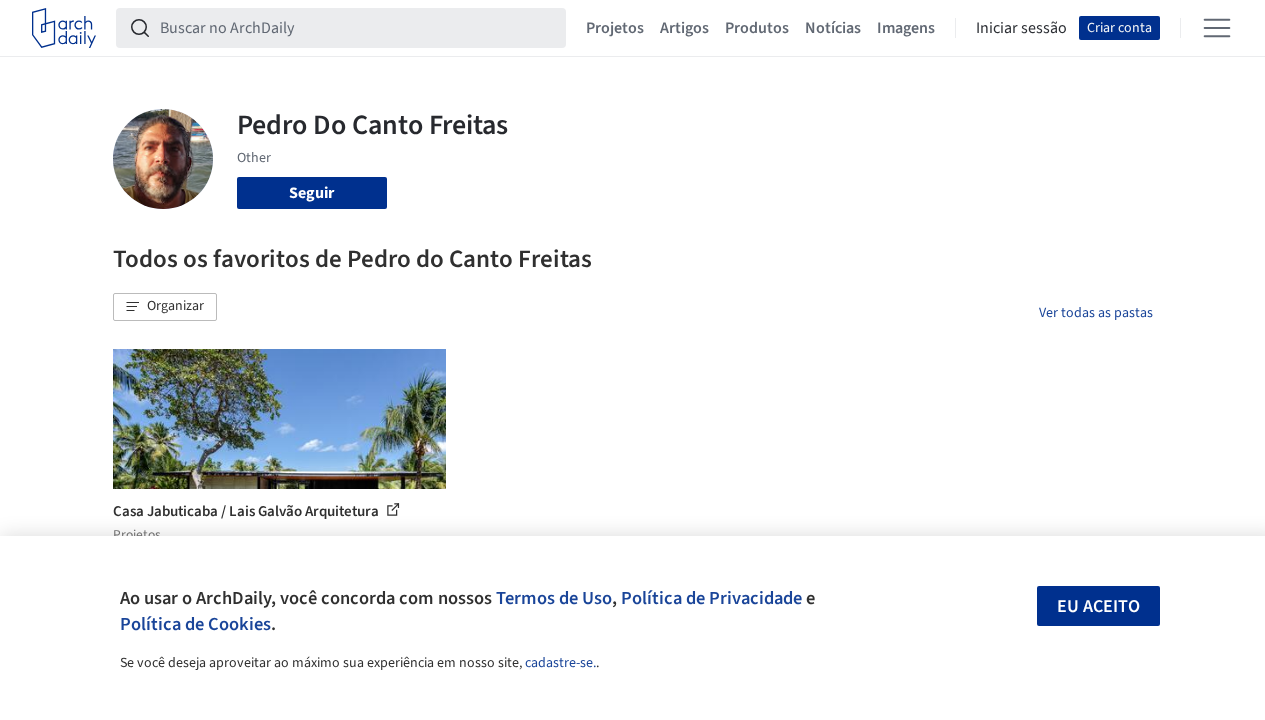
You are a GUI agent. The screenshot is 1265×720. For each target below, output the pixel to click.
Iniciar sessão (1021, 28)
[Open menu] (1217, 28)
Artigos (684, 28)
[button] (165, 307)
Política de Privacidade (711, 598)
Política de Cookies (195, 624)
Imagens (906, 28)
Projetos (615, 28)
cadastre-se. (560, 663)
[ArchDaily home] (64, 28)
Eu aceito (1098, 606)
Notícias (833, 28)
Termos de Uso (554, 598)
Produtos (757, 28)
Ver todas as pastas (1096, 313)
